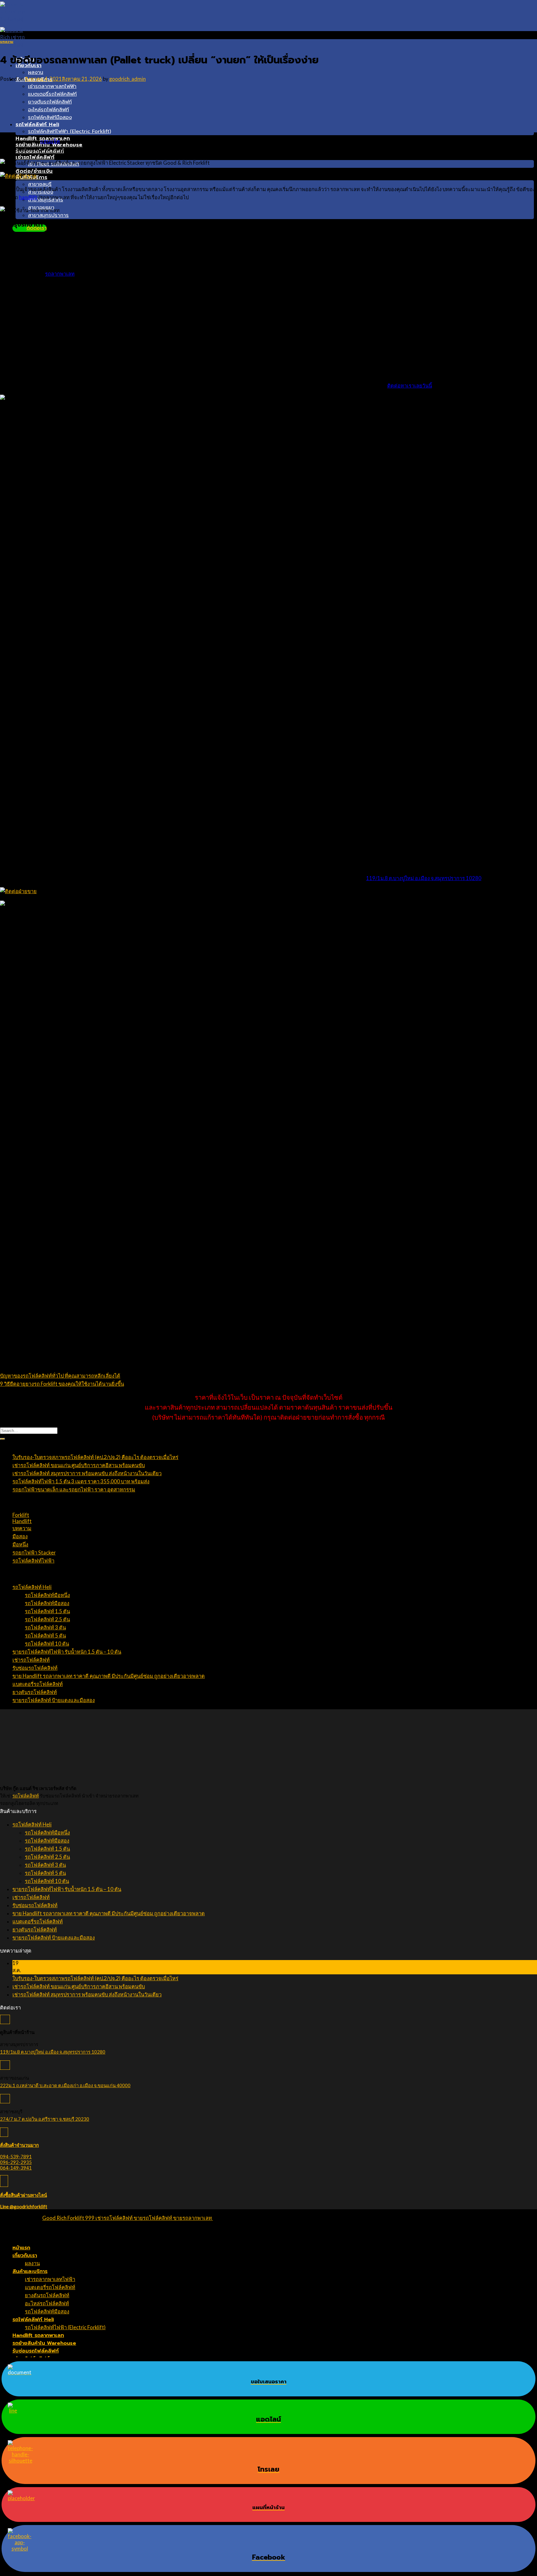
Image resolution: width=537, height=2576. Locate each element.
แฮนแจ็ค (50, 141)
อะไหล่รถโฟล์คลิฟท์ (48, 110)
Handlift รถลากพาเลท (38, 2335)
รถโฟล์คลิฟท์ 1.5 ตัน (47, 1611)
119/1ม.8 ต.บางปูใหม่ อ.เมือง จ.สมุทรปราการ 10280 (424, 878)
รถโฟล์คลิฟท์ (26, 1796)
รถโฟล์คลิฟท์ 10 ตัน (47, 1644)
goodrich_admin (127, 79)
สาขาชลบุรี (40, 184)
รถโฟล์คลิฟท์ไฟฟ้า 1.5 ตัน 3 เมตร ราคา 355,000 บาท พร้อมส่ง (81, 1481)
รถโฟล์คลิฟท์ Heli (37, 124)
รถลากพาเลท (60, 274)
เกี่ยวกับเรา (25, 2255)
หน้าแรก (21, 2248)
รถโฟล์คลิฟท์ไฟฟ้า (33, 1561)
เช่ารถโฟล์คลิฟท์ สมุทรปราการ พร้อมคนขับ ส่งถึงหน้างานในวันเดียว (87, 1473)
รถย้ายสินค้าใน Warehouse (44, 2343)
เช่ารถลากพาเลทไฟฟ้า (52, 86)
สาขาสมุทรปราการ (48, 215)
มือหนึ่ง (20, 1545)
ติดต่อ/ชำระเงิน (34, 171)
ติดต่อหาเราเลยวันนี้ (410, 386)
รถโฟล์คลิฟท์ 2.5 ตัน (47, 1619)
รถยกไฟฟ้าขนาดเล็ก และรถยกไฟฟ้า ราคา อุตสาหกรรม (74, 1490)
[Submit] (2, 1439)
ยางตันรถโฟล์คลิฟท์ (50, 102)
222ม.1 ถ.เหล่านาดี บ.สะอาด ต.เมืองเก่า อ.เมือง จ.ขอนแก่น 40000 (65, 2085)
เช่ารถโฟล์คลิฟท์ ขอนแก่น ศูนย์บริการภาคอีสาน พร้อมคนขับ (79, 1465)
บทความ (7, 42)
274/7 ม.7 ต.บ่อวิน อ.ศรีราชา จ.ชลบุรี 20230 (45, 2119)
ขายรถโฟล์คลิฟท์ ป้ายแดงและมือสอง (54, 1700)
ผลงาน (36, 72)
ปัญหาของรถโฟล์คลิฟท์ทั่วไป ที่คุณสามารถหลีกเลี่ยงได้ (60, 1376)
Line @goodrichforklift (24, 2206)
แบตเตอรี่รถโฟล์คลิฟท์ (52, 94)
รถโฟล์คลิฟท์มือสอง (50, 117)
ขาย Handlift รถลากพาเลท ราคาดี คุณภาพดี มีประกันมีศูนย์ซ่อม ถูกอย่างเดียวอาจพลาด (109, 1676)
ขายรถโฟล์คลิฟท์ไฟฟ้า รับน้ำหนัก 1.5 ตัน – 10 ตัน (67, 1652)
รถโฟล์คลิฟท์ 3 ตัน (45, 1628)
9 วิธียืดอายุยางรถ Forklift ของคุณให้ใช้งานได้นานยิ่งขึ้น (62, 1384)
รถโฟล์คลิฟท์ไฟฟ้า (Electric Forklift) (69, 131)
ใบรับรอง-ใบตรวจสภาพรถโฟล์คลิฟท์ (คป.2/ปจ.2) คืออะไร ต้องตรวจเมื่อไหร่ (95, 1457)
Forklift (21, 1515)
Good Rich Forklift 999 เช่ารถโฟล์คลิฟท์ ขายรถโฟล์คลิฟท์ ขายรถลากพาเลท (128, 2218)
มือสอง (20, 1536)
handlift (28, 197)
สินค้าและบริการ (30, 2271)
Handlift (22, 1521)
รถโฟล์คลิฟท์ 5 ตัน (45, 1636)
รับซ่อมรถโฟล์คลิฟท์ (35, 1668)
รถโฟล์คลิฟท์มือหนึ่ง (47, 1595)
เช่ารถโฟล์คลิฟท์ (35, 157)
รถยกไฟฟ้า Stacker (34, 1553)
